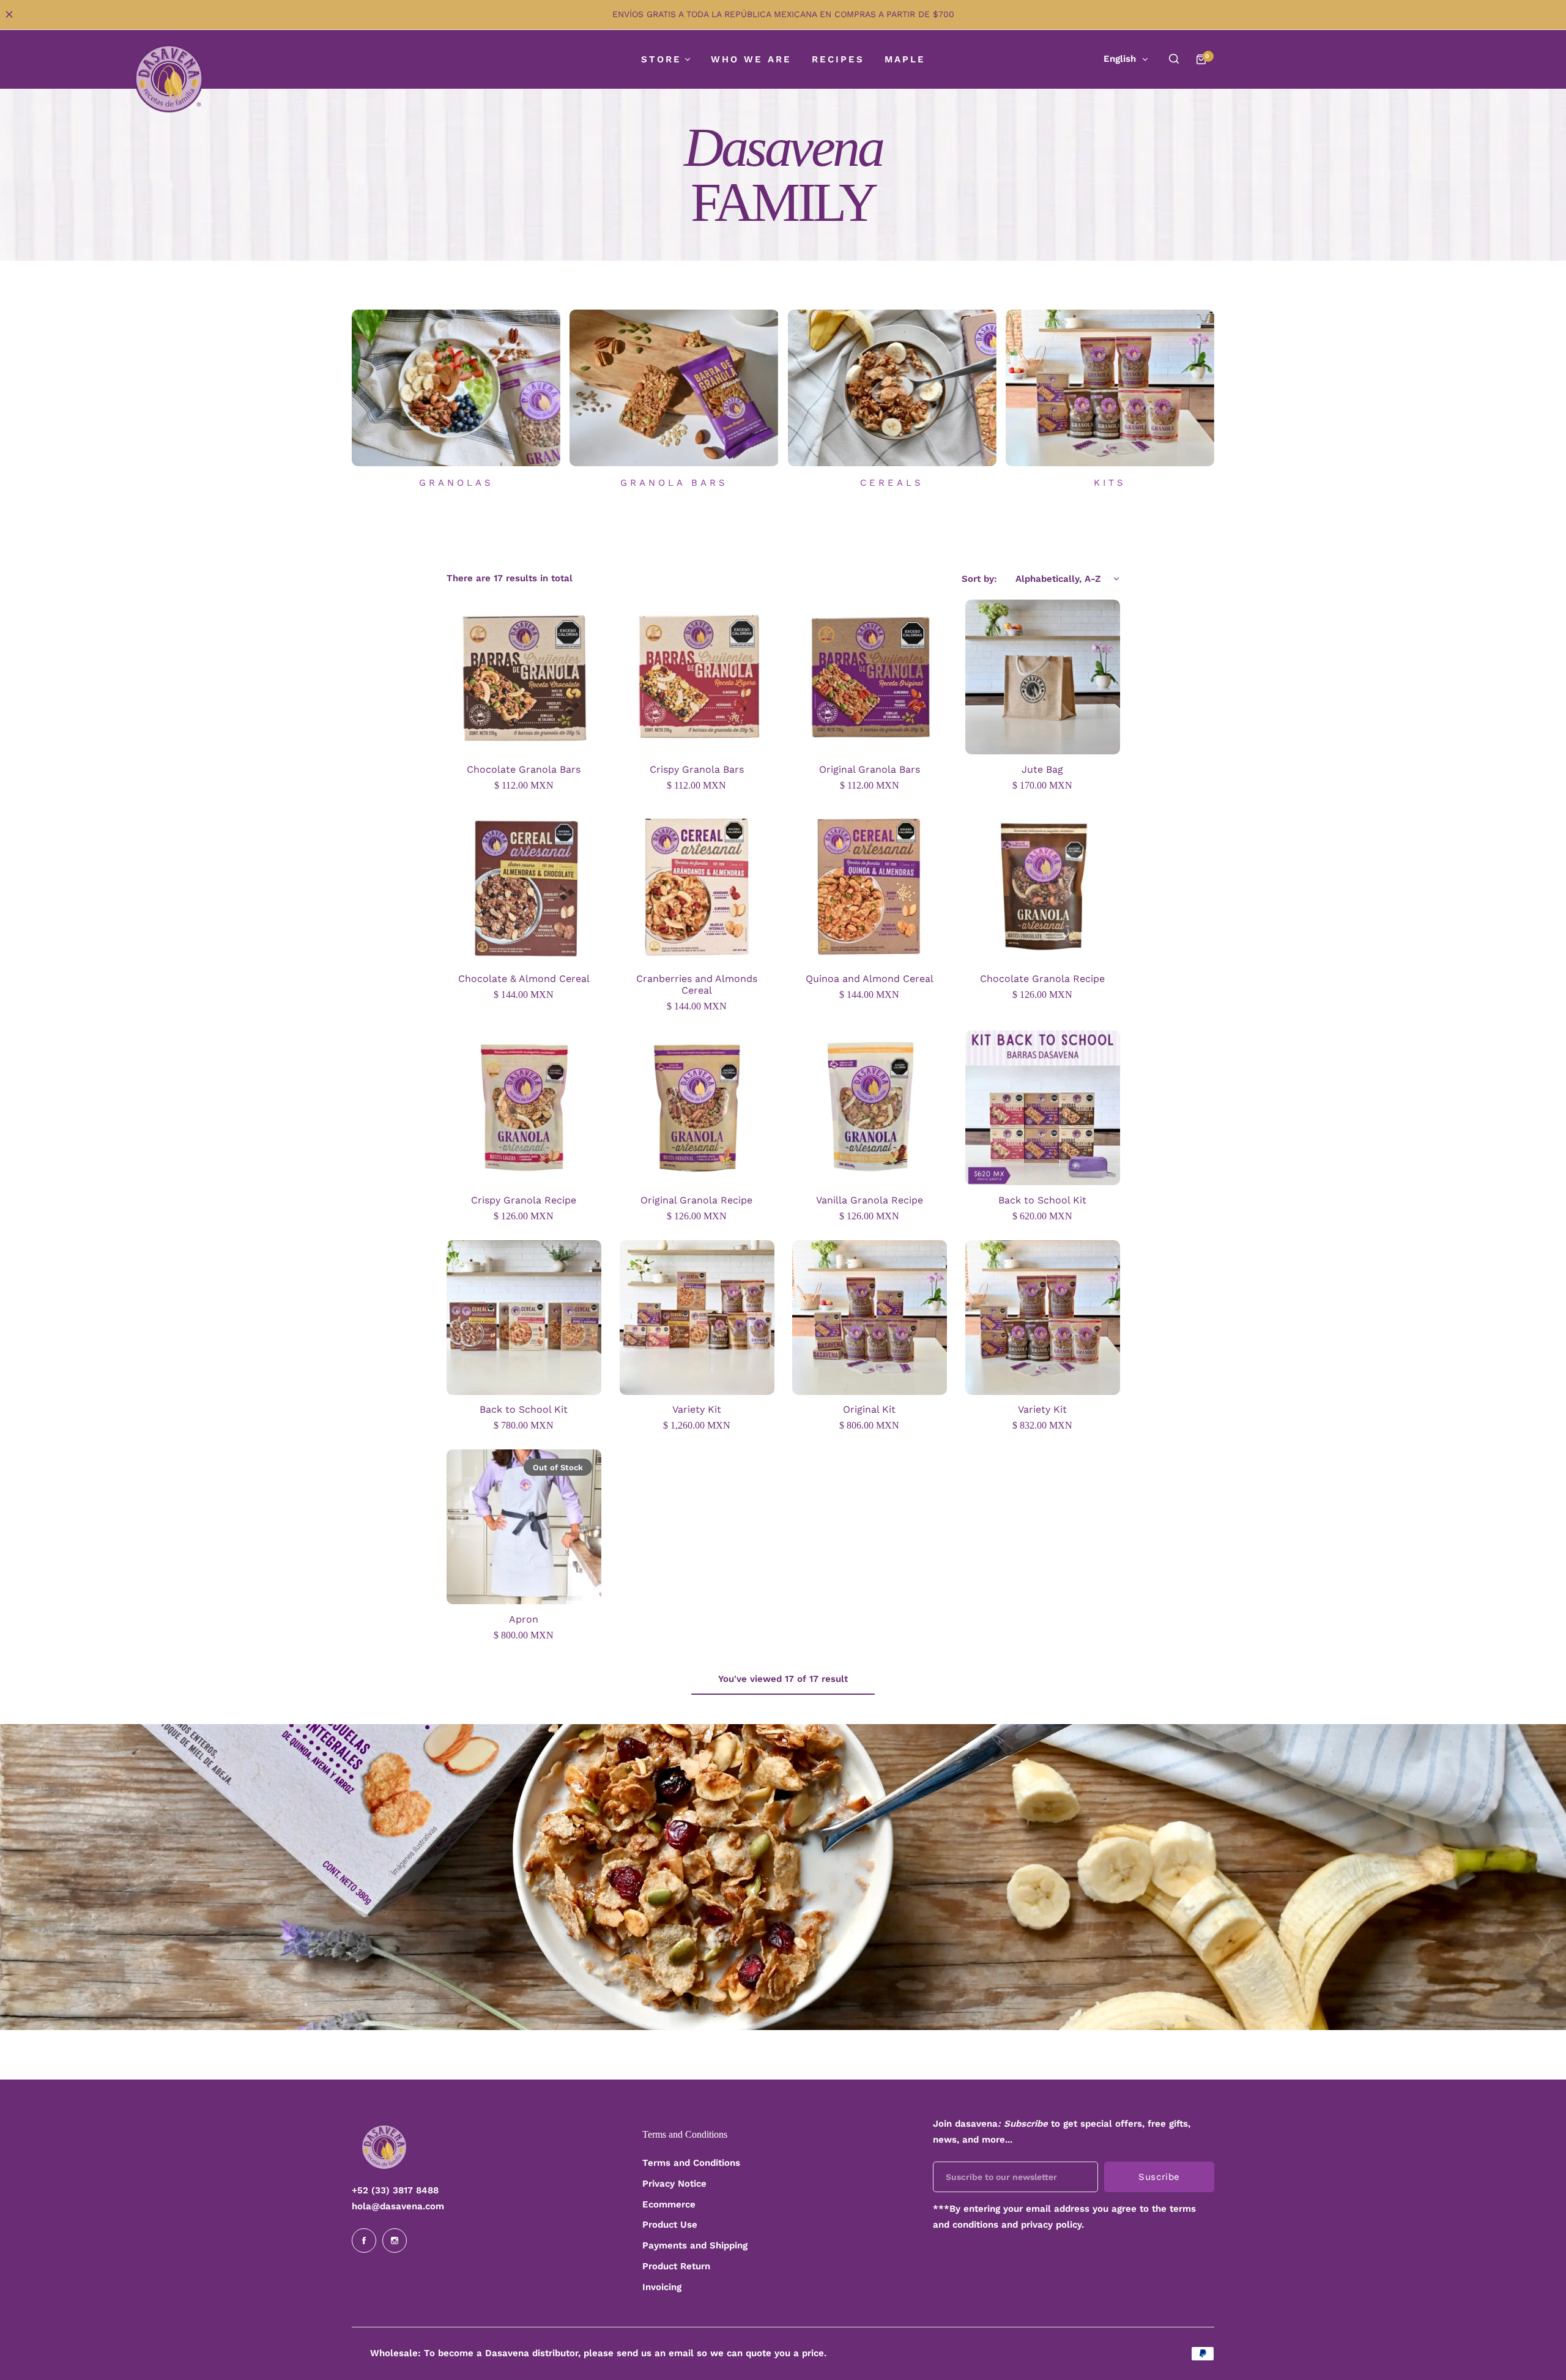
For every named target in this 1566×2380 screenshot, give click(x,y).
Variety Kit (697, 1409)
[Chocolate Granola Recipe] (1043, 887)
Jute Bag (1042, 769)
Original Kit (869, 1409)
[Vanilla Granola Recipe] (870, 1108)
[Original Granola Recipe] (697, 1108)
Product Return (676, 2266)
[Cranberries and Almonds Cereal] (697, 887)
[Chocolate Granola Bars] (524, 677)
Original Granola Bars (870, 769)
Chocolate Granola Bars (524, 769)
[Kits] (1110, 388)
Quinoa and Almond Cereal (870, 979)
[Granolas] (456, 388)
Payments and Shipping (695, 2245)
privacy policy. (1052, 2225)
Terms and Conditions (691, 2163)
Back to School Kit (1042, 1200)
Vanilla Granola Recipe (870, 1200)
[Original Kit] (870, 1318)
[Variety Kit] (697, 1318)
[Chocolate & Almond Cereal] (524, 887)
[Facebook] (364, 2241)
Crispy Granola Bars (697, 769)
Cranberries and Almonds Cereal (697, 984)
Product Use (670, 2225)
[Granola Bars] (674, 388)
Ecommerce (669, 2204)
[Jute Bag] (1043, 677)
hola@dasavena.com (398, 2206)
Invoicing (662, 2287)
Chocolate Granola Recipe (1042, 979)
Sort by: (979, 579)
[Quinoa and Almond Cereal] (870, 887)
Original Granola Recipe (696, 1200)
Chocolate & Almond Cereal (524, 979)
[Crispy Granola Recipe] (524, 1108)
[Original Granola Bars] (870, 677)
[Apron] (524, 1527)
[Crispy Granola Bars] (697, 677)
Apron (524, 1619)
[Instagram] (395, 2241)
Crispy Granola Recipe (524, 1200)
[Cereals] (892, 388)
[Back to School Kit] (1043, 1108)
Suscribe (1159, 2177)
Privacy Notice (674, 2184)
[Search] (1174, 59)
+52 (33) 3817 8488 (395, 2190)
